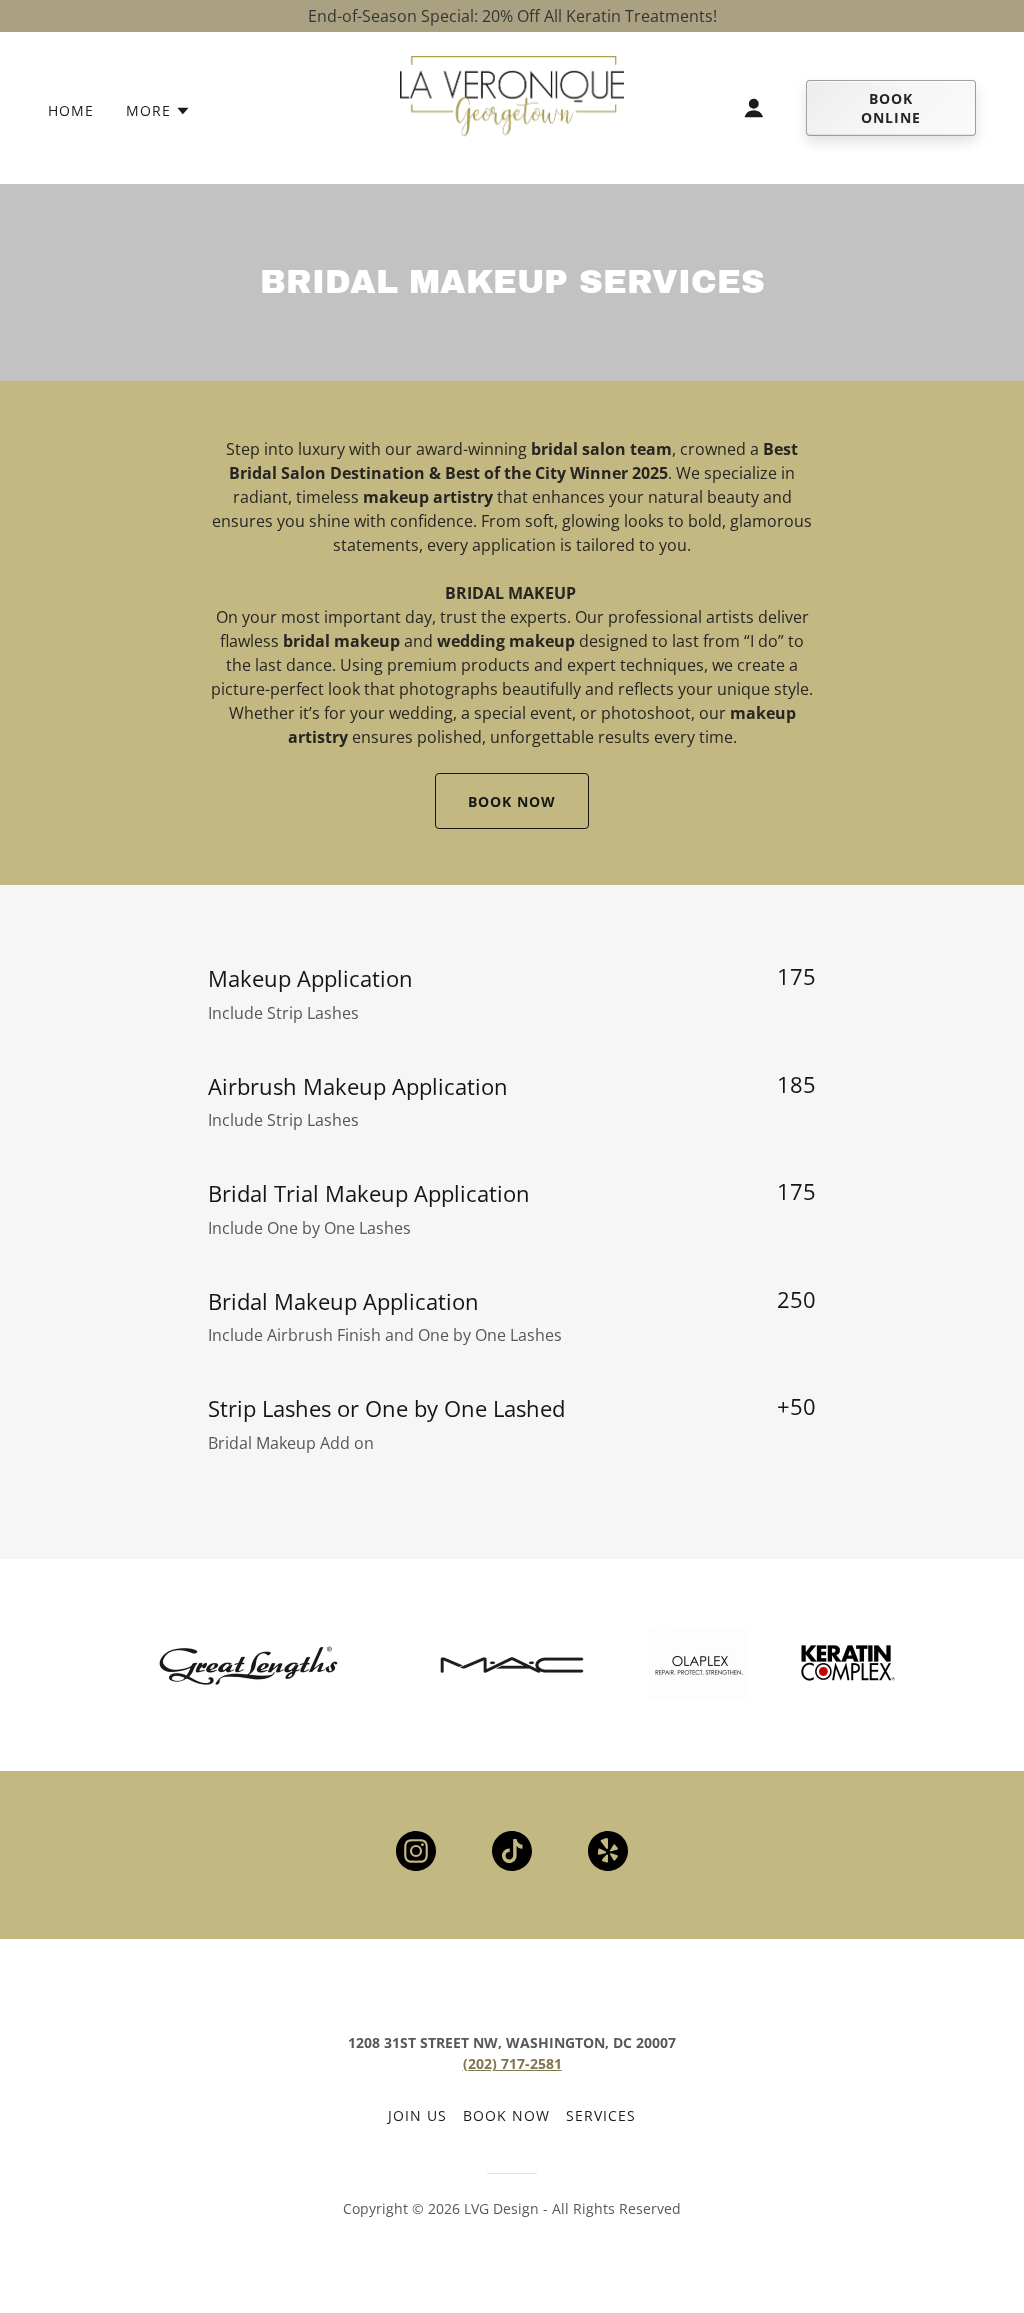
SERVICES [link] (601, 2115)
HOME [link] (71, 110)
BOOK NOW (512, 801)
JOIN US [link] (417, 2115)
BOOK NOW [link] (506, 2115)
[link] (512, 106)
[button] (158, 111)
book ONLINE (891, 108)
